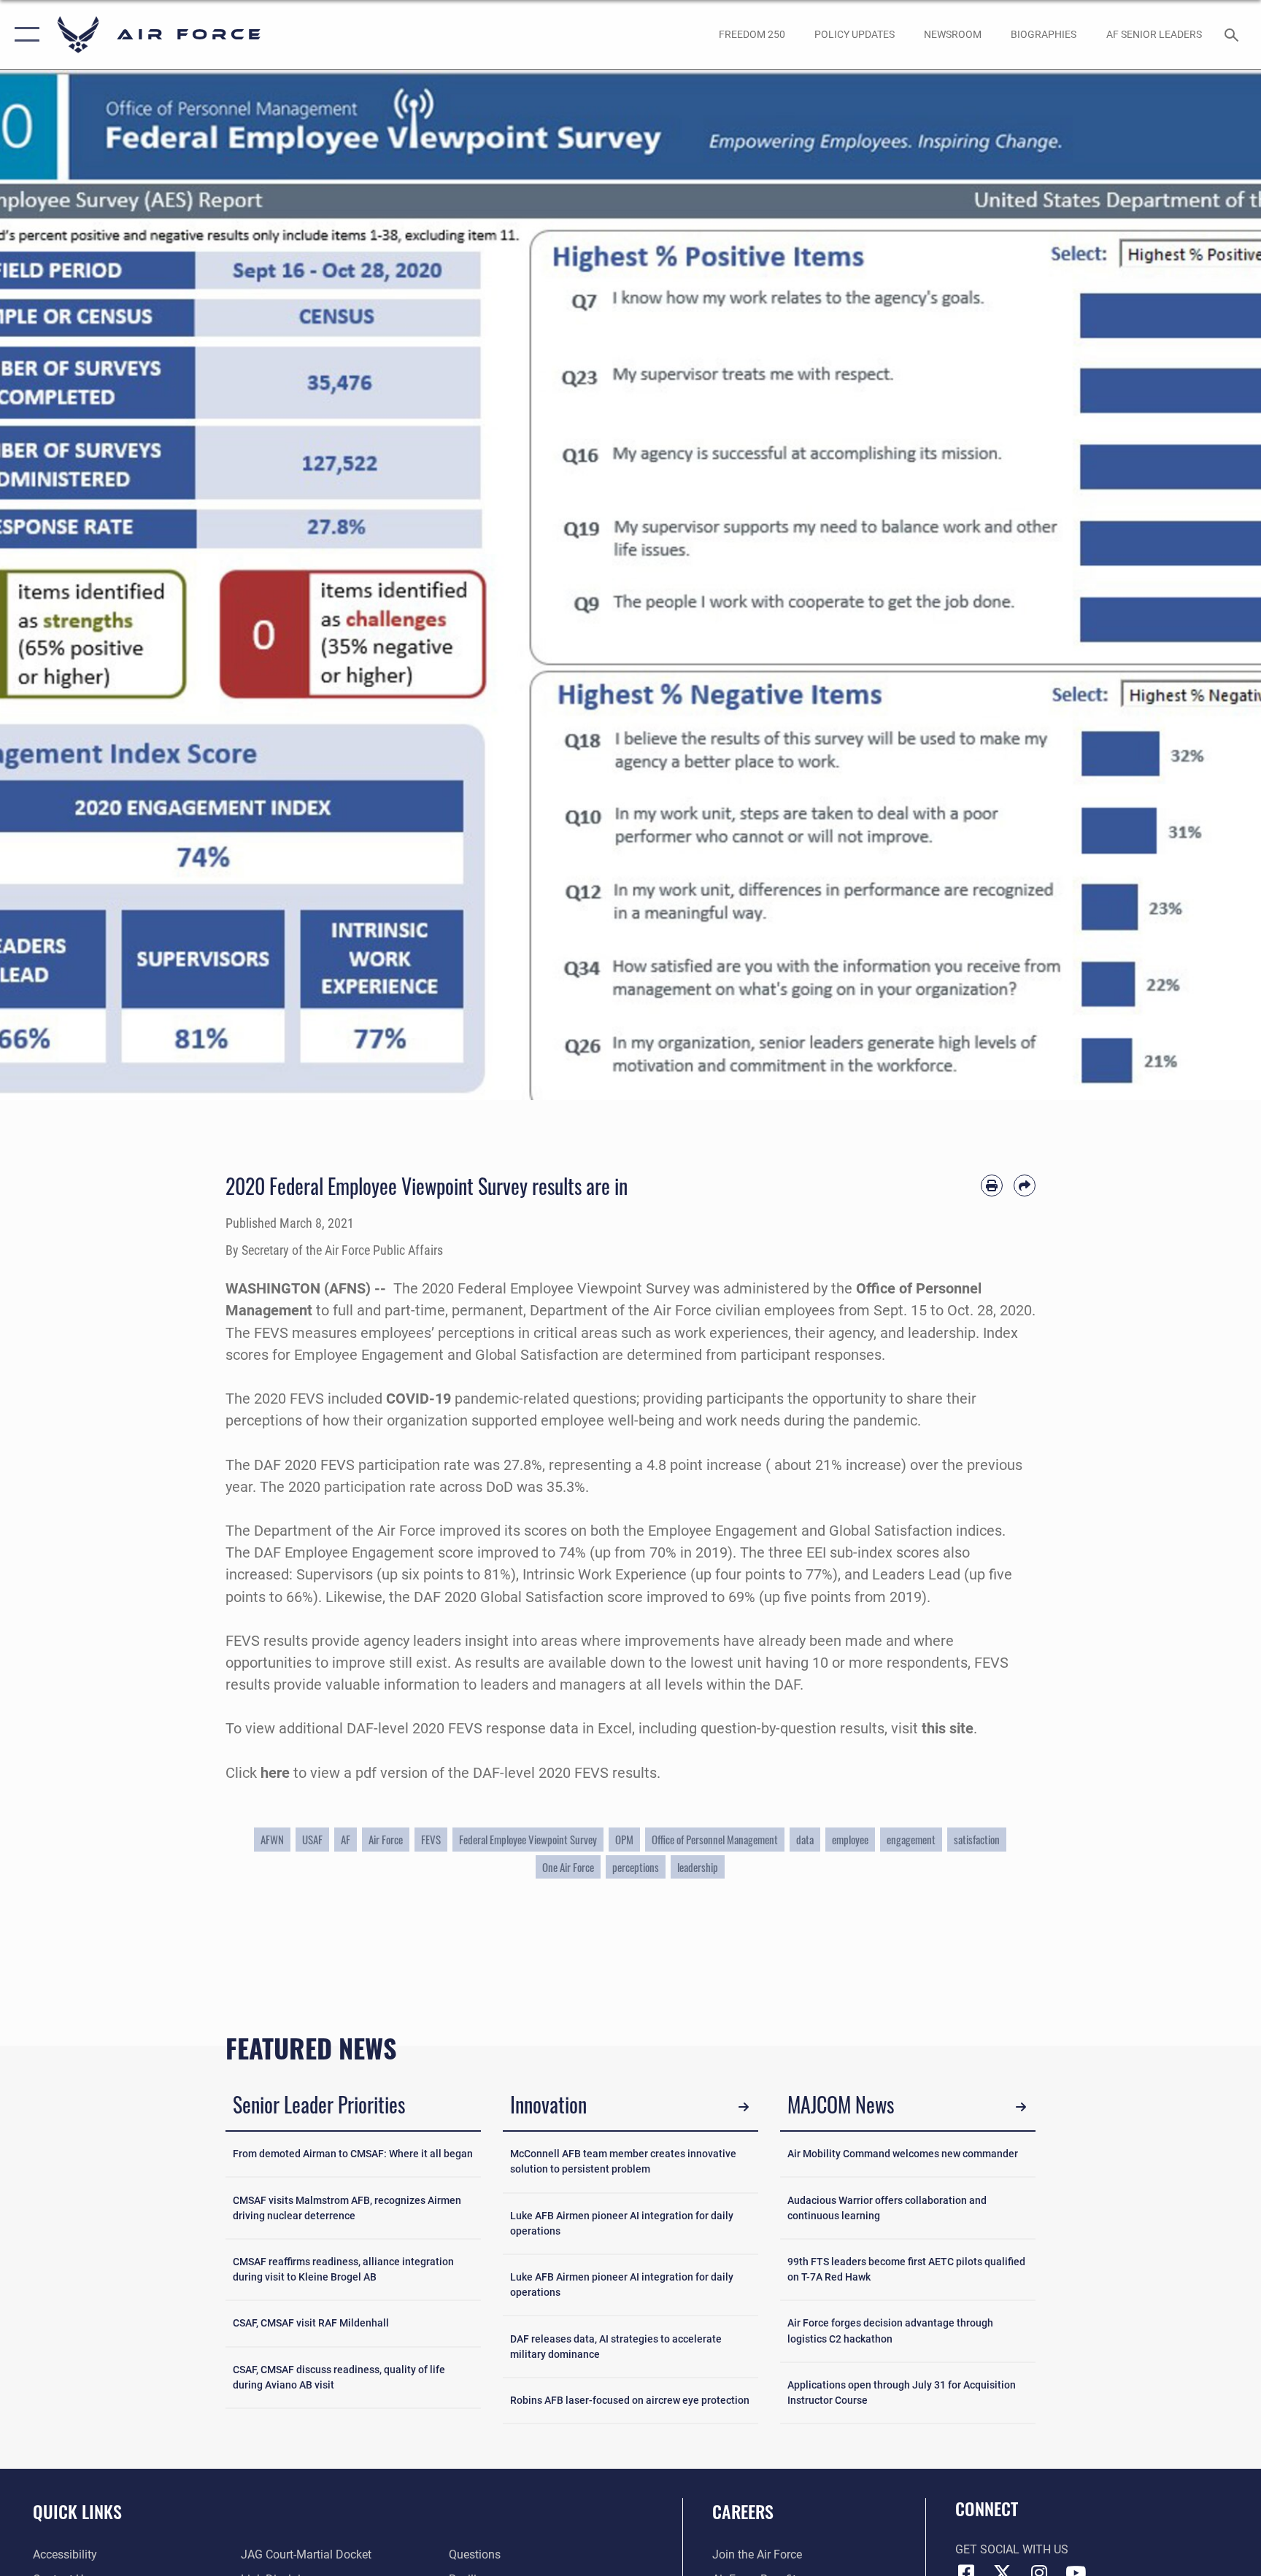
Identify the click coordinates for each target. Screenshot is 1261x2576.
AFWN (272, 1839)
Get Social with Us (1012, 2549)
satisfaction (977, 1839)
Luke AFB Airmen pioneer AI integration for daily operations (622, 2223)
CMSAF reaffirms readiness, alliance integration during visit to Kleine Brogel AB (343, 2269)
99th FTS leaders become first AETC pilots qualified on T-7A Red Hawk (906, 2269)
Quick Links (77, 2511)
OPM (624, 1839)
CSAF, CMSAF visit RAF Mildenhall (311, 2323)
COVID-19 (419, 1399)
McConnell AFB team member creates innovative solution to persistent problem (623, 2161)
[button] (24, 35)
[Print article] (992, 1185)
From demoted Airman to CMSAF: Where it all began (353, 2154)
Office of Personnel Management (715, 1839)
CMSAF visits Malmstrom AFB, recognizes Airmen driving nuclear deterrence (347, 2208)
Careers (743, 2511)
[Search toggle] (1233, 34)
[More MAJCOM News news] (1021, 2107)
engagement (911, 1839)
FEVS (431, 1839)
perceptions (636, 1867)
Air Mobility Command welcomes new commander (903, 2154)
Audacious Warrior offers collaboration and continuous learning (887, 2208)
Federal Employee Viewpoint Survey (528, 1839)
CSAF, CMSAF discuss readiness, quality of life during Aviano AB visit (339, 2377)
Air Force (386, 1839)
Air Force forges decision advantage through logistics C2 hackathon (890, 2331)
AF (346, 1839)
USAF (312, 1839)
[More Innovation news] (744, 2107)
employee (850, 1839)
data (805, 1839)
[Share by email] (1025, 1185)
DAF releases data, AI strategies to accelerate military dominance (616, 2347)
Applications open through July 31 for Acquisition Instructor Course (902, 2393)
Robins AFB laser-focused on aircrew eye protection (630, 2400)
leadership (698, 1867)
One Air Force (568, 1867)
